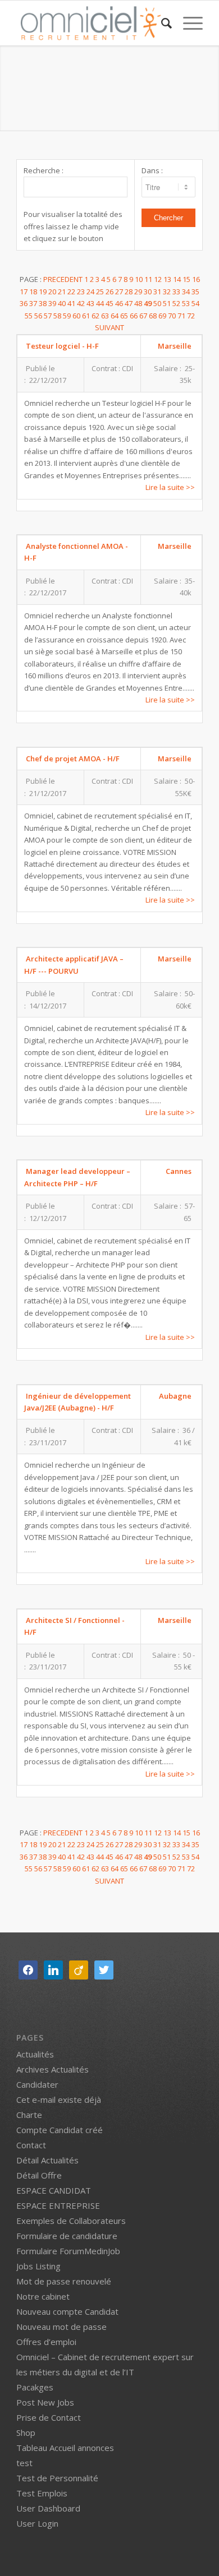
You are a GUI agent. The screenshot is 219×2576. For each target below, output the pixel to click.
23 (82, 292)
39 (53, 303)
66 (134, 316)
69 (163, 316)
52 (177, 303)
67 (144, 316)
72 (191, 316)
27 (120, 292)
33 (177, 292)
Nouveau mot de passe (61, 2327)
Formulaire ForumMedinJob (68, 2251)
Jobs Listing (38, 2266)
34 (187, 292)
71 (182, 316)
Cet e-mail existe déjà (59, 2099)
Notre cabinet (43, 2296)
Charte (29, 2115)
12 (159, 279)
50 (157, 303)
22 (72, 292)
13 (168, 279)
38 (44, 303)
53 (187, 303)
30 (149, 292)
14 (178, 279)
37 (34, 303)
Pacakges (35, 2387)
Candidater (37, 2084)
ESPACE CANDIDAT (54, 2190)
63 (106, 316)
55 (29, 316)
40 (63, 303)
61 (87, 316)
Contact (31, 2145)
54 (195, 303)
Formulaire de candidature (67, 2236)
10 (140, 279)
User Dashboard (48, 2508)
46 (120, 303)
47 (129, 303)
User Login (37, 2523)
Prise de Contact (49, 2417)
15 (187, 279)
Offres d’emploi (46, 2342)
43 (91, 303)
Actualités (35, 2054)
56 (39, 316)
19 (44, 292)
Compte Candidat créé (60, 2130)
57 (49, 316)
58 (58, 316)
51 (168, 303)
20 (53, 292)
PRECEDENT (63, 279)
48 (139, 303)
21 (63, 292)
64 (115, 316)
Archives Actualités (53, 2069)
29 (139, 292)
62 (96, 316)
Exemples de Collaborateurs (71, 2221)
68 (154, 316)
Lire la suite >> (170, 487)
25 (101, 292)
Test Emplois (42, 2493)
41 (72, 303)
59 (68, 316)
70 (173, 316)
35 (195, 292)
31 (158, 292)
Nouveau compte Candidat (67, 2311)
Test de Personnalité (57, 2478)
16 (196, 279)
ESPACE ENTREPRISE (58, 2205)
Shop (26, 2432)
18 (34, 292)
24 (91, 292)
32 (168, 292)
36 (24, 303)
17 (24, 292)
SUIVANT (109, 327)
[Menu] (187, 23)
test (24, 2463)
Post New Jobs (45, 2402)
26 (110, 292)
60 (77, 316)
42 (82, 303)
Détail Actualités (47, 2160)
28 (129, 292)
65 (125, 316)
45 (110, 303)
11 (149, 279)
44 (101, 303)
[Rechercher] (161, 23)
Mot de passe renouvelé (64, 2281)
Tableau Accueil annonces (65, 2448)
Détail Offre (39, 2175)
